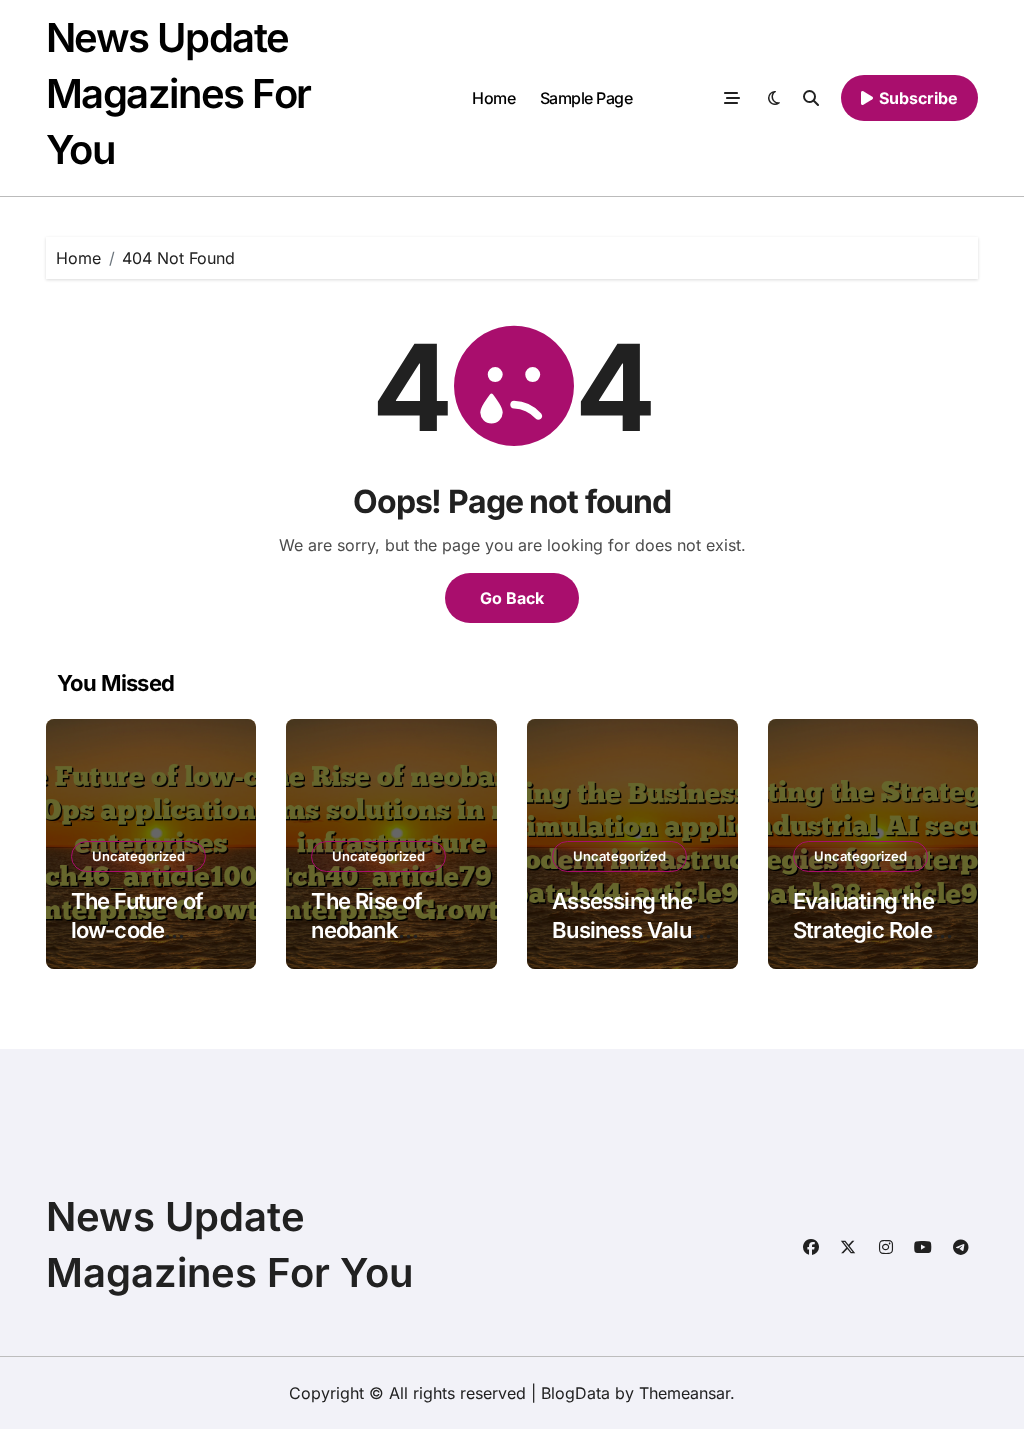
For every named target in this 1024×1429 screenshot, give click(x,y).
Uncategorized (138, 856)
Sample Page (586, 98)
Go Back (512, 598)
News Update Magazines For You (178, 93)
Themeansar (684, 1393)
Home (493, 98)
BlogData (575, 1393)
